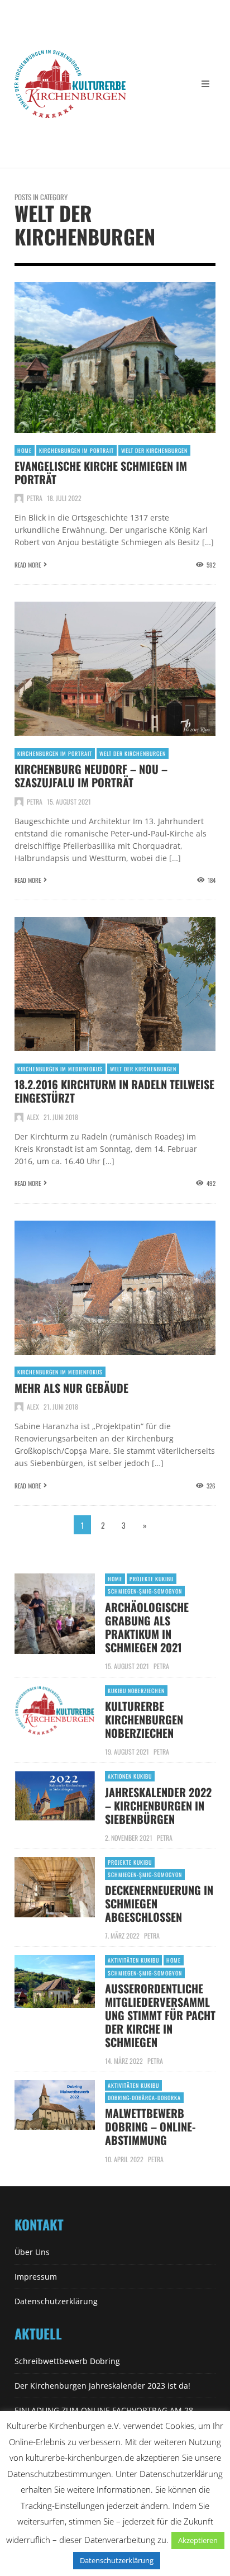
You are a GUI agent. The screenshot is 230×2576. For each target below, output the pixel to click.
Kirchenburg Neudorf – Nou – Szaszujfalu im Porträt (91, 776)
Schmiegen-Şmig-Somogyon (145, 1591)
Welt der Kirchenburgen (154, 450)
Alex (33, 1117)
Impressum (36, 2277)
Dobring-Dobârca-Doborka (144, 2098)
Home (25, 450)
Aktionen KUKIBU (130, 1776)
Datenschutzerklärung (56, 2301)
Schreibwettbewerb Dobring (67, 2361)
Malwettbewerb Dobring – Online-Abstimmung (150, 2126)
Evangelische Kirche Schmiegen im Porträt (101, 472)
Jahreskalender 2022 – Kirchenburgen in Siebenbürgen (158, 1805)
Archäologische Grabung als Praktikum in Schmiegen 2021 (147, 1627)
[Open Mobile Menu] (205, 84)
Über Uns (32, 2252)
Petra (35, 498)
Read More (28, 565)
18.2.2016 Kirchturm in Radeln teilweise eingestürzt (114, 1091)
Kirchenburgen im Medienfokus (60, 1069)
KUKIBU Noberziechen (136, 1691)
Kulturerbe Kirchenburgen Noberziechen (144, 1719)
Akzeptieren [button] (198, 2540)
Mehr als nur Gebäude (71, 1388)
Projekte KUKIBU (152, 1579)
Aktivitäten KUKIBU (133, 1960)
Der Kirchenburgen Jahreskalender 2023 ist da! (102, 2386)
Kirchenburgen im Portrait (76, 450)
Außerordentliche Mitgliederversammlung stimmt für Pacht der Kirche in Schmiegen (160, 2015)
